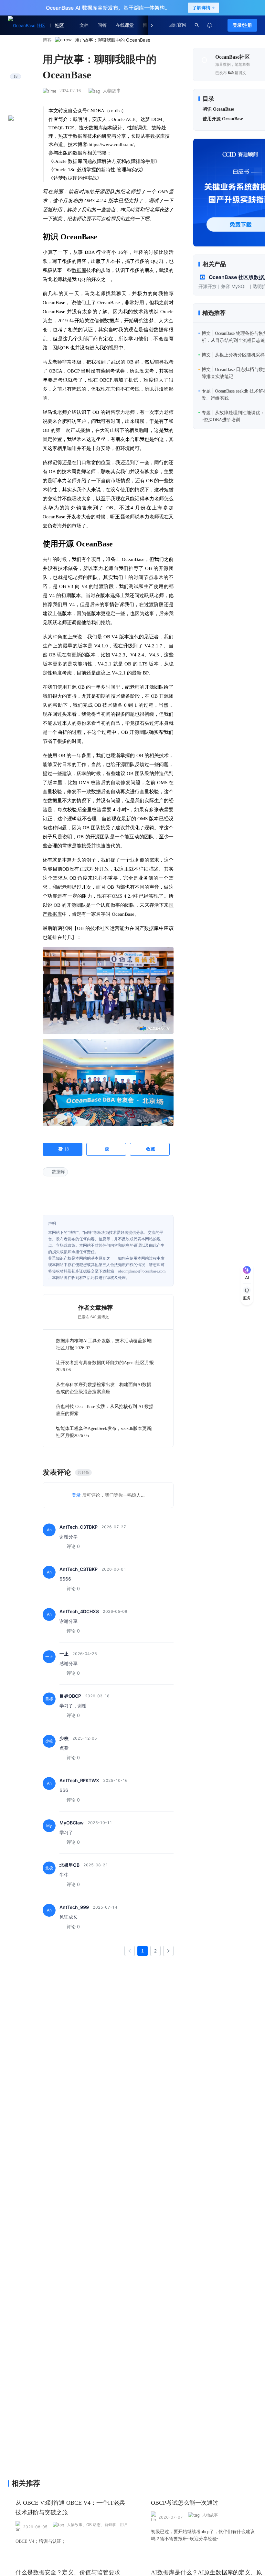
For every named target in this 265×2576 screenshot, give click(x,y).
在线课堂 (125, 25)
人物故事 (112, 91)
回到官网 (177, 25)
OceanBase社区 (233, 57)
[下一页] (168, 1951)
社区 (59, 25)
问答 (102, 25)
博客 (47, 40)
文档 (84, 25)
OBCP (73, 371)
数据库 (79, 270)
